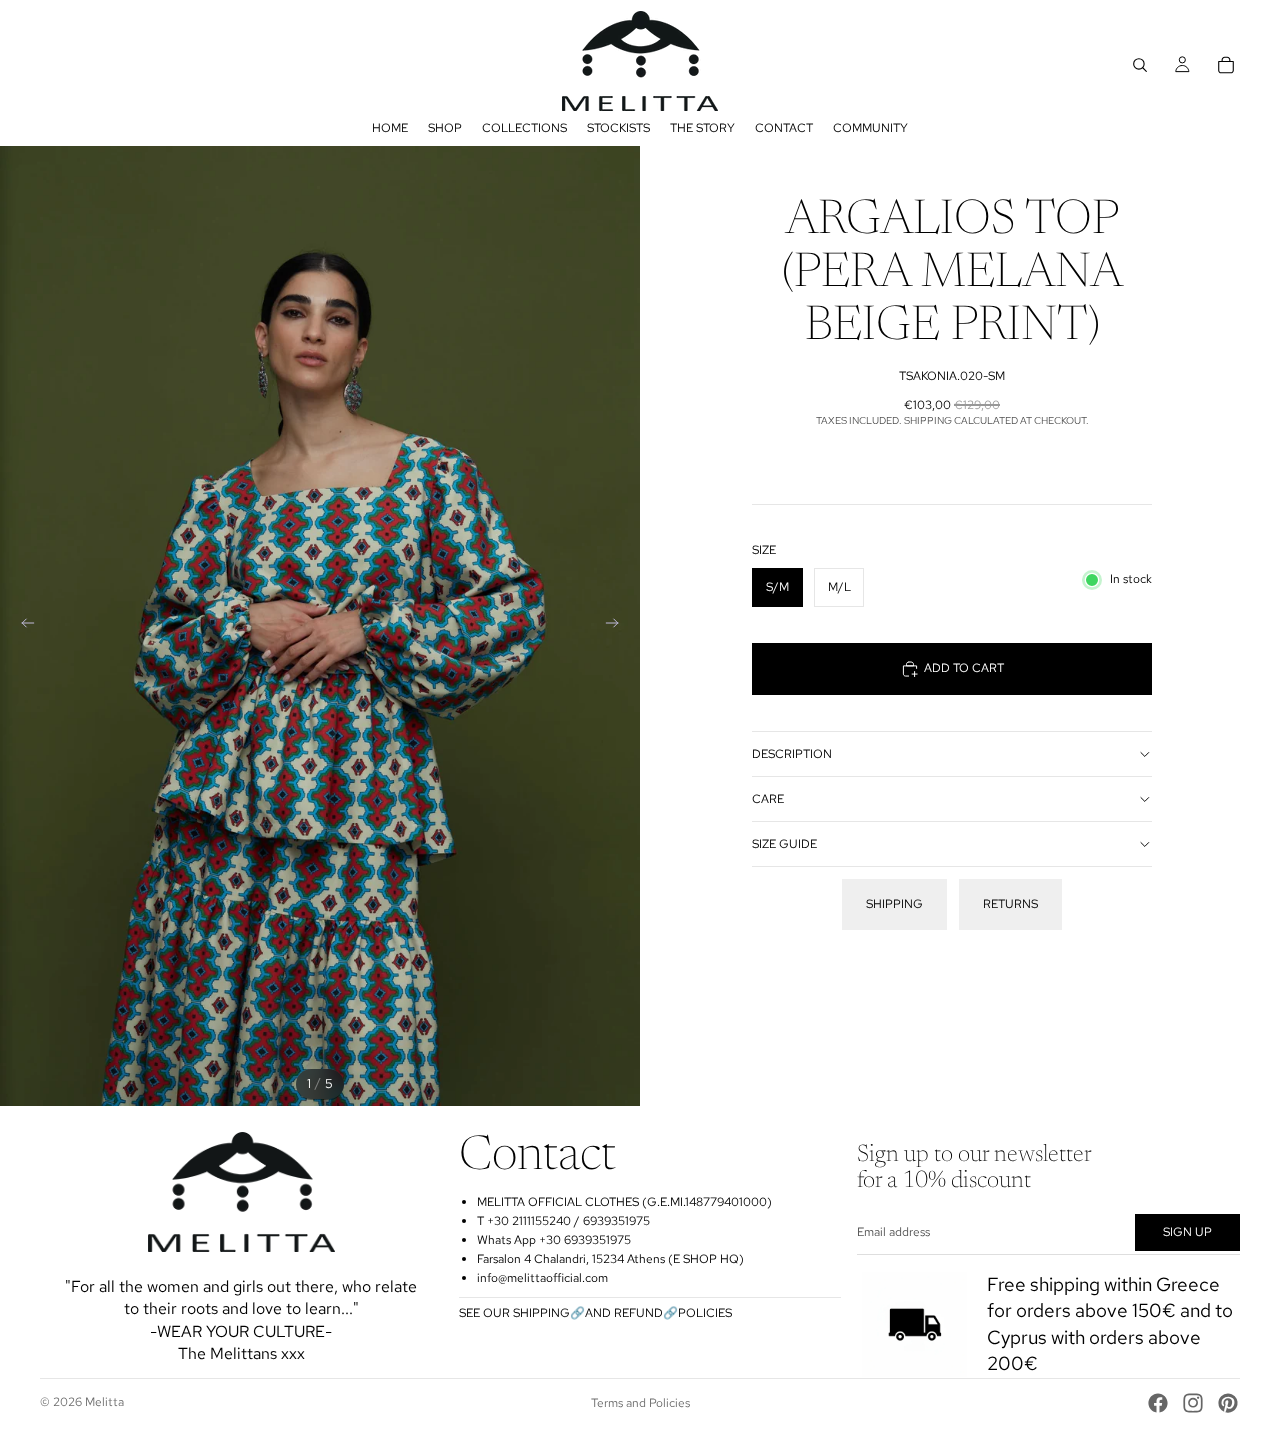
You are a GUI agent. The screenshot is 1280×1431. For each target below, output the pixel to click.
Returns (1010, 904)
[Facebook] (1158, 1403)
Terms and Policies (640, 1403)
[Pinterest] (1228, 1403)
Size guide (784, 844)
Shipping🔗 (549, 1313)
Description (792, 754)
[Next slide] (618, 626)
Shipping (894, 904)
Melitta (104, 1402)
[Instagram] (1193, 1403)
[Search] (1140, 65)
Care (768, 799)
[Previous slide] (22, 626)
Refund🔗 (646, 1313)
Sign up (1187, 1232)
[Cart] (1226, 65)
